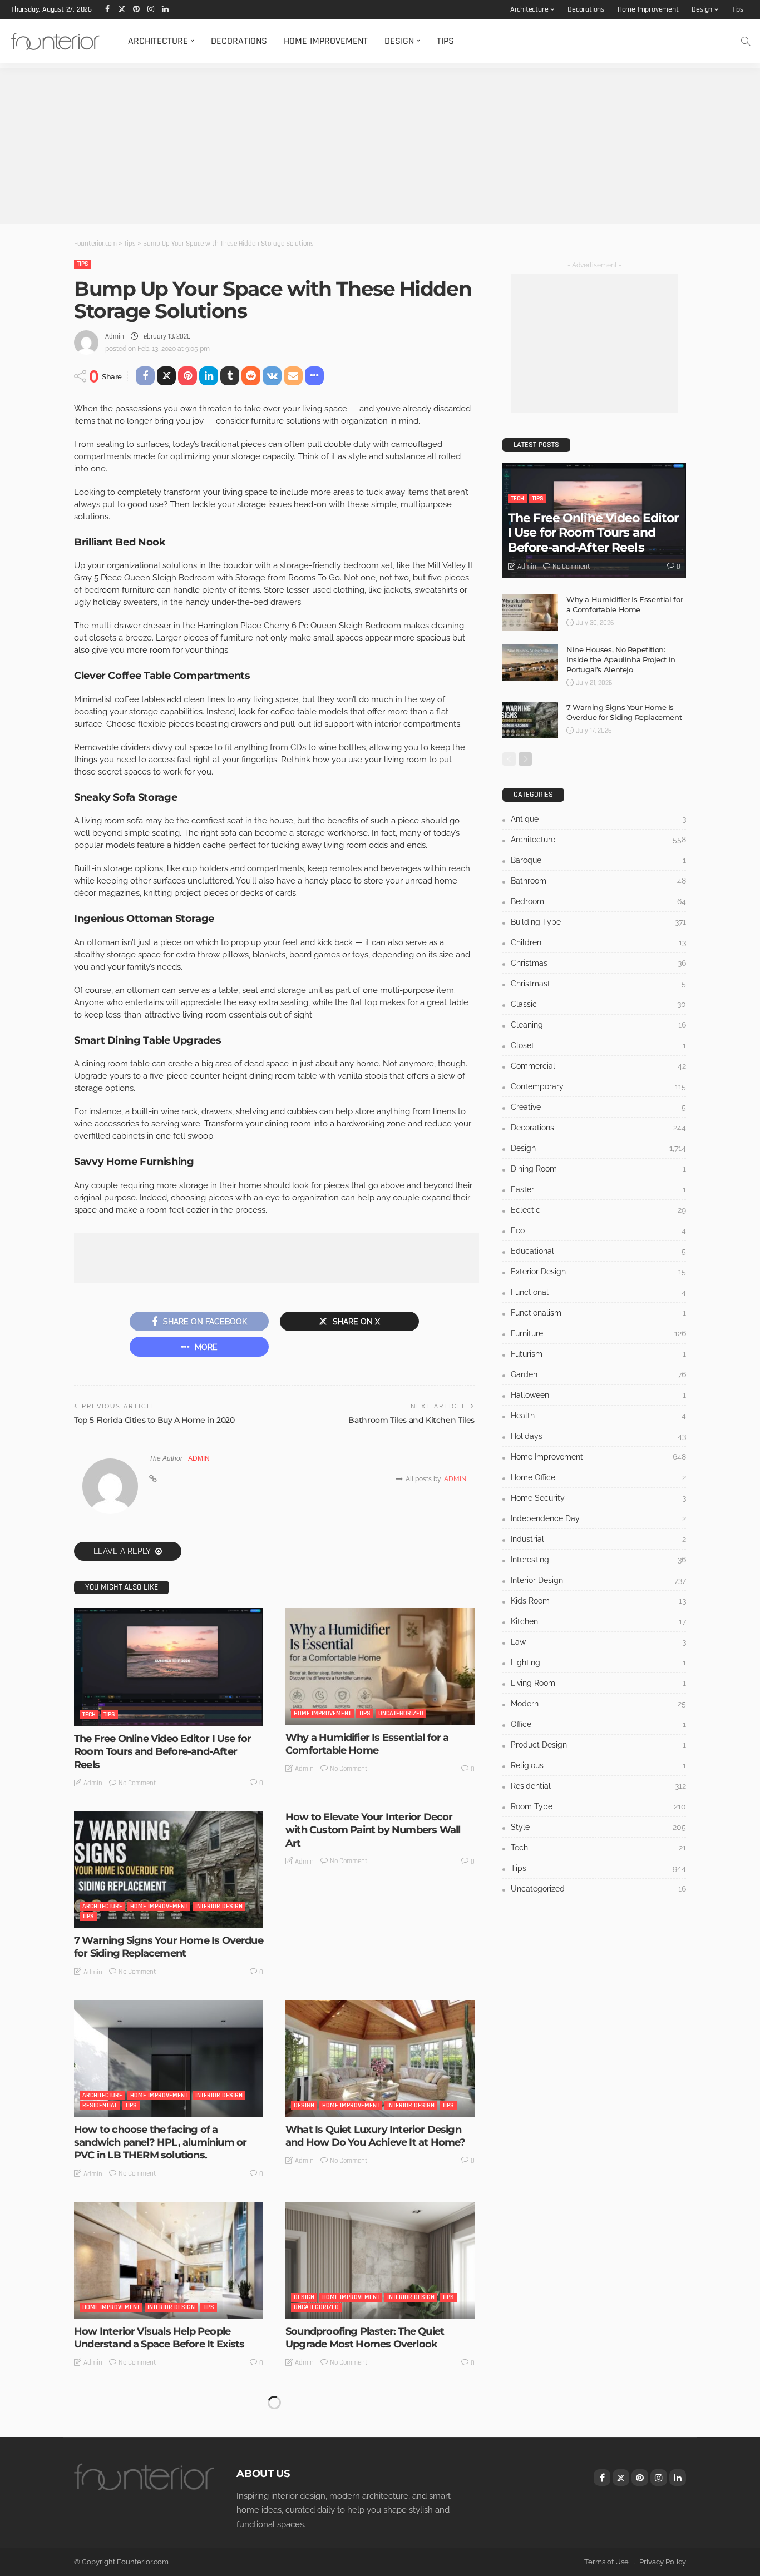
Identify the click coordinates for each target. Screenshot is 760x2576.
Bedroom (598, 901)
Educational (598, 1251)
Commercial (598, 1066)
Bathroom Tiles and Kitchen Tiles (411, 1420)
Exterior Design (598, 1272)
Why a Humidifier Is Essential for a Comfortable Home (367, 1744)
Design (702, 9)
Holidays (598, 1436)
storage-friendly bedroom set (336, 565)
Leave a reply (123, 1551)
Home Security (598, 1498)
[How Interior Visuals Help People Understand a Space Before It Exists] (169, 2260)
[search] (746, 41)
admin (115, 336)
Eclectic (598, 1210)
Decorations (586, 9)
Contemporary (598, 1086)
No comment (137, 1783)
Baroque (598, 860)
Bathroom (598, 881)
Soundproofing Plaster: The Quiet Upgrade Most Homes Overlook (365, 2338)
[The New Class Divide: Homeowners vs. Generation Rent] (380, 2449)
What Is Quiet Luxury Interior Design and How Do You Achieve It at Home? (375, 2136)
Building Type (598, 922)
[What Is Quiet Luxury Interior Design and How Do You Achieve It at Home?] (380, 2058)
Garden (598, 1374)
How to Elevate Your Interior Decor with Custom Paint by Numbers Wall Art (373, 1830)
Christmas (598, 963)
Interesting (311, 2496)
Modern (598, 1704)
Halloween (598, 1395)
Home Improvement (648, 9)
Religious (598, 1765)
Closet (598, 1045)
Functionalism (598, 1313)
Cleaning (598, 1025)
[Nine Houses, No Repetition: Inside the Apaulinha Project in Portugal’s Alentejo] (530, 662)
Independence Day (598, 1518)
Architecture (529, 9)
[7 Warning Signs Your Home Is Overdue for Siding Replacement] (169, 1869)
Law (598, 1642)
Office (598, 1724)
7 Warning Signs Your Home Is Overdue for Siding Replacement (169, 1947)
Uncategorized (401, 1713)
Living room (598, 1683)
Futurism (598, 1354)
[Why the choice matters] (169, 2449)
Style (598, 1827)
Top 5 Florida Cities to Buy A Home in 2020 (154, 1420)
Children (598, 942)
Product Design (598, 1745)
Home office (598, 1477)
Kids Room (598, 1601)
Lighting (598, 1662)
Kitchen (598, 1621)
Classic (598, 1004)
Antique (598, 819)
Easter (598, 1189)
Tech (89, 1714)
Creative (598, 1107)
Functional (598, 1292)
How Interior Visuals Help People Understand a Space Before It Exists (159, 2338)
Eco (598, 1230)
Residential (100, 2105)
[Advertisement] (334, 146)
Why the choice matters (132, 2520)
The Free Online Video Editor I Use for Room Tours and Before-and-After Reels (162, 1752)
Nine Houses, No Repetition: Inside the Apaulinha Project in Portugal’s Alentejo (621, 659)
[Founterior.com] (55, 41)
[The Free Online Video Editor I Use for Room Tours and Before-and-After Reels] (169, 1667)
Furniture (598, 1333)
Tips (737, 9)
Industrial (598, 1539)
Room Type (598, 1806)
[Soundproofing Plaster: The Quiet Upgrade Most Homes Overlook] (380, 2260)
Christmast (598, 984)
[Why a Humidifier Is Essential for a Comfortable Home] (380, 1666)
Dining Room (598, 1169)
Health (598, 1416)
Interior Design (219, 1906)
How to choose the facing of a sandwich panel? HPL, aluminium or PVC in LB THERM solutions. (160, 2143)
